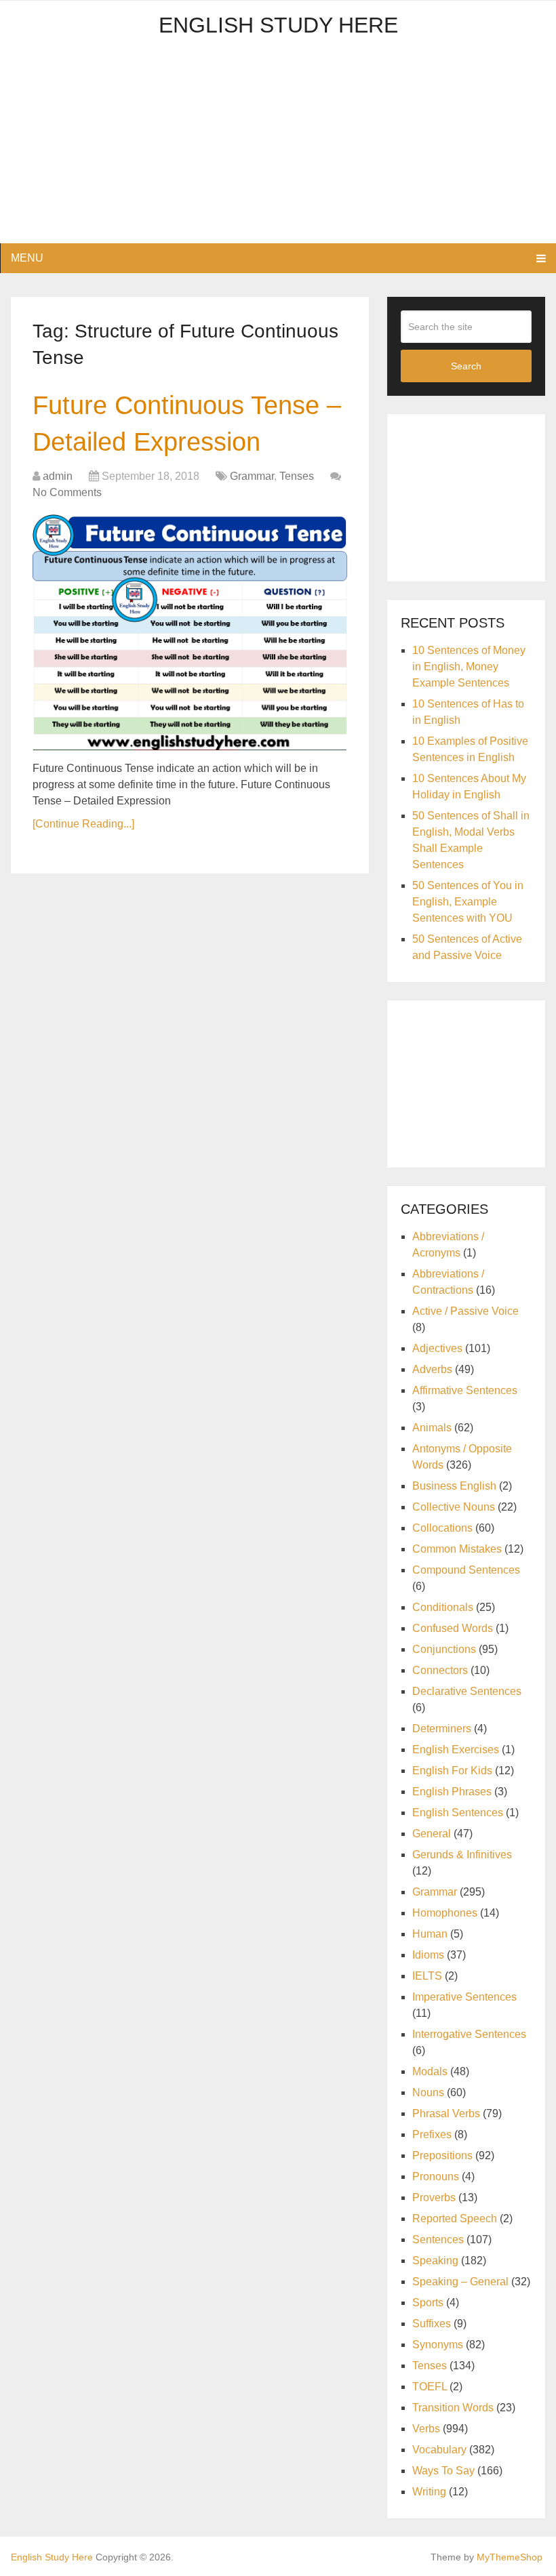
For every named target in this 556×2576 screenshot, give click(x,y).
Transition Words (453, 2408)
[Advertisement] (278, 148)
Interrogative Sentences (469, 2034)
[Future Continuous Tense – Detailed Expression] (190, 632)
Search (466, 366)
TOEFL (430, 2387)
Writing (429, 2492)
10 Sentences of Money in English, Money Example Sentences (469, 667)
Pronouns (436, 2176)
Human (430, 1934)
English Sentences (458, 1813)
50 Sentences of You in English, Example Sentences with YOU (468, 902)
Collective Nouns (454, 1507)
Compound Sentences (466, 1570)
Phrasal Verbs (446, 2113)
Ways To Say (443, 2471)
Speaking (435, 2261)
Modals (430, 2071)
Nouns (428, 2092)
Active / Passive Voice (465, 1311)
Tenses (297, 476)
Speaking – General (460, 2282)
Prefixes (432, 2134)
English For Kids (452, 1771)
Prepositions (442, 2155)
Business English (454, 1486)
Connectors (440, 1670)
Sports (428, 2303)
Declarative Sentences (467, 1691)
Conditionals (443, 1607)
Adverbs (432, 1369)
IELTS (427, 1976)
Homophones (445, 1913)
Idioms (428, 1955)
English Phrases (452, 1792)
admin (58, 476)
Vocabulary (439, 2450)
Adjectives (437, 1348)
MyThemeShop (510, 2557)
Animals (432, 1428)
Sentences (438, 2240)
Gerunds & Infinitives (462, 1855)
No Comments (67, 492)
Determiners (442, 1729)
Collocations (442, 1528)
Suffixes (432, 2324)
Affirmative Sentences (465, 1390)
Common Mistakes (457, 1549)
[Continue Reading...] (83, 824)
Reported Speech (455, 2219)
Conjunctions (444, 1649)
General (432, 1834)
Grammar (252, 476)
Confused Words (453, 1628)
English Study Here (278, 25)
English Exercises (456, 1750)
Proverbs (434, 2197)
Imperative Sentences (464, 1997)
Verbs (426, 2429)
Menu (27, 258)
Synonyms (438, 2345)
